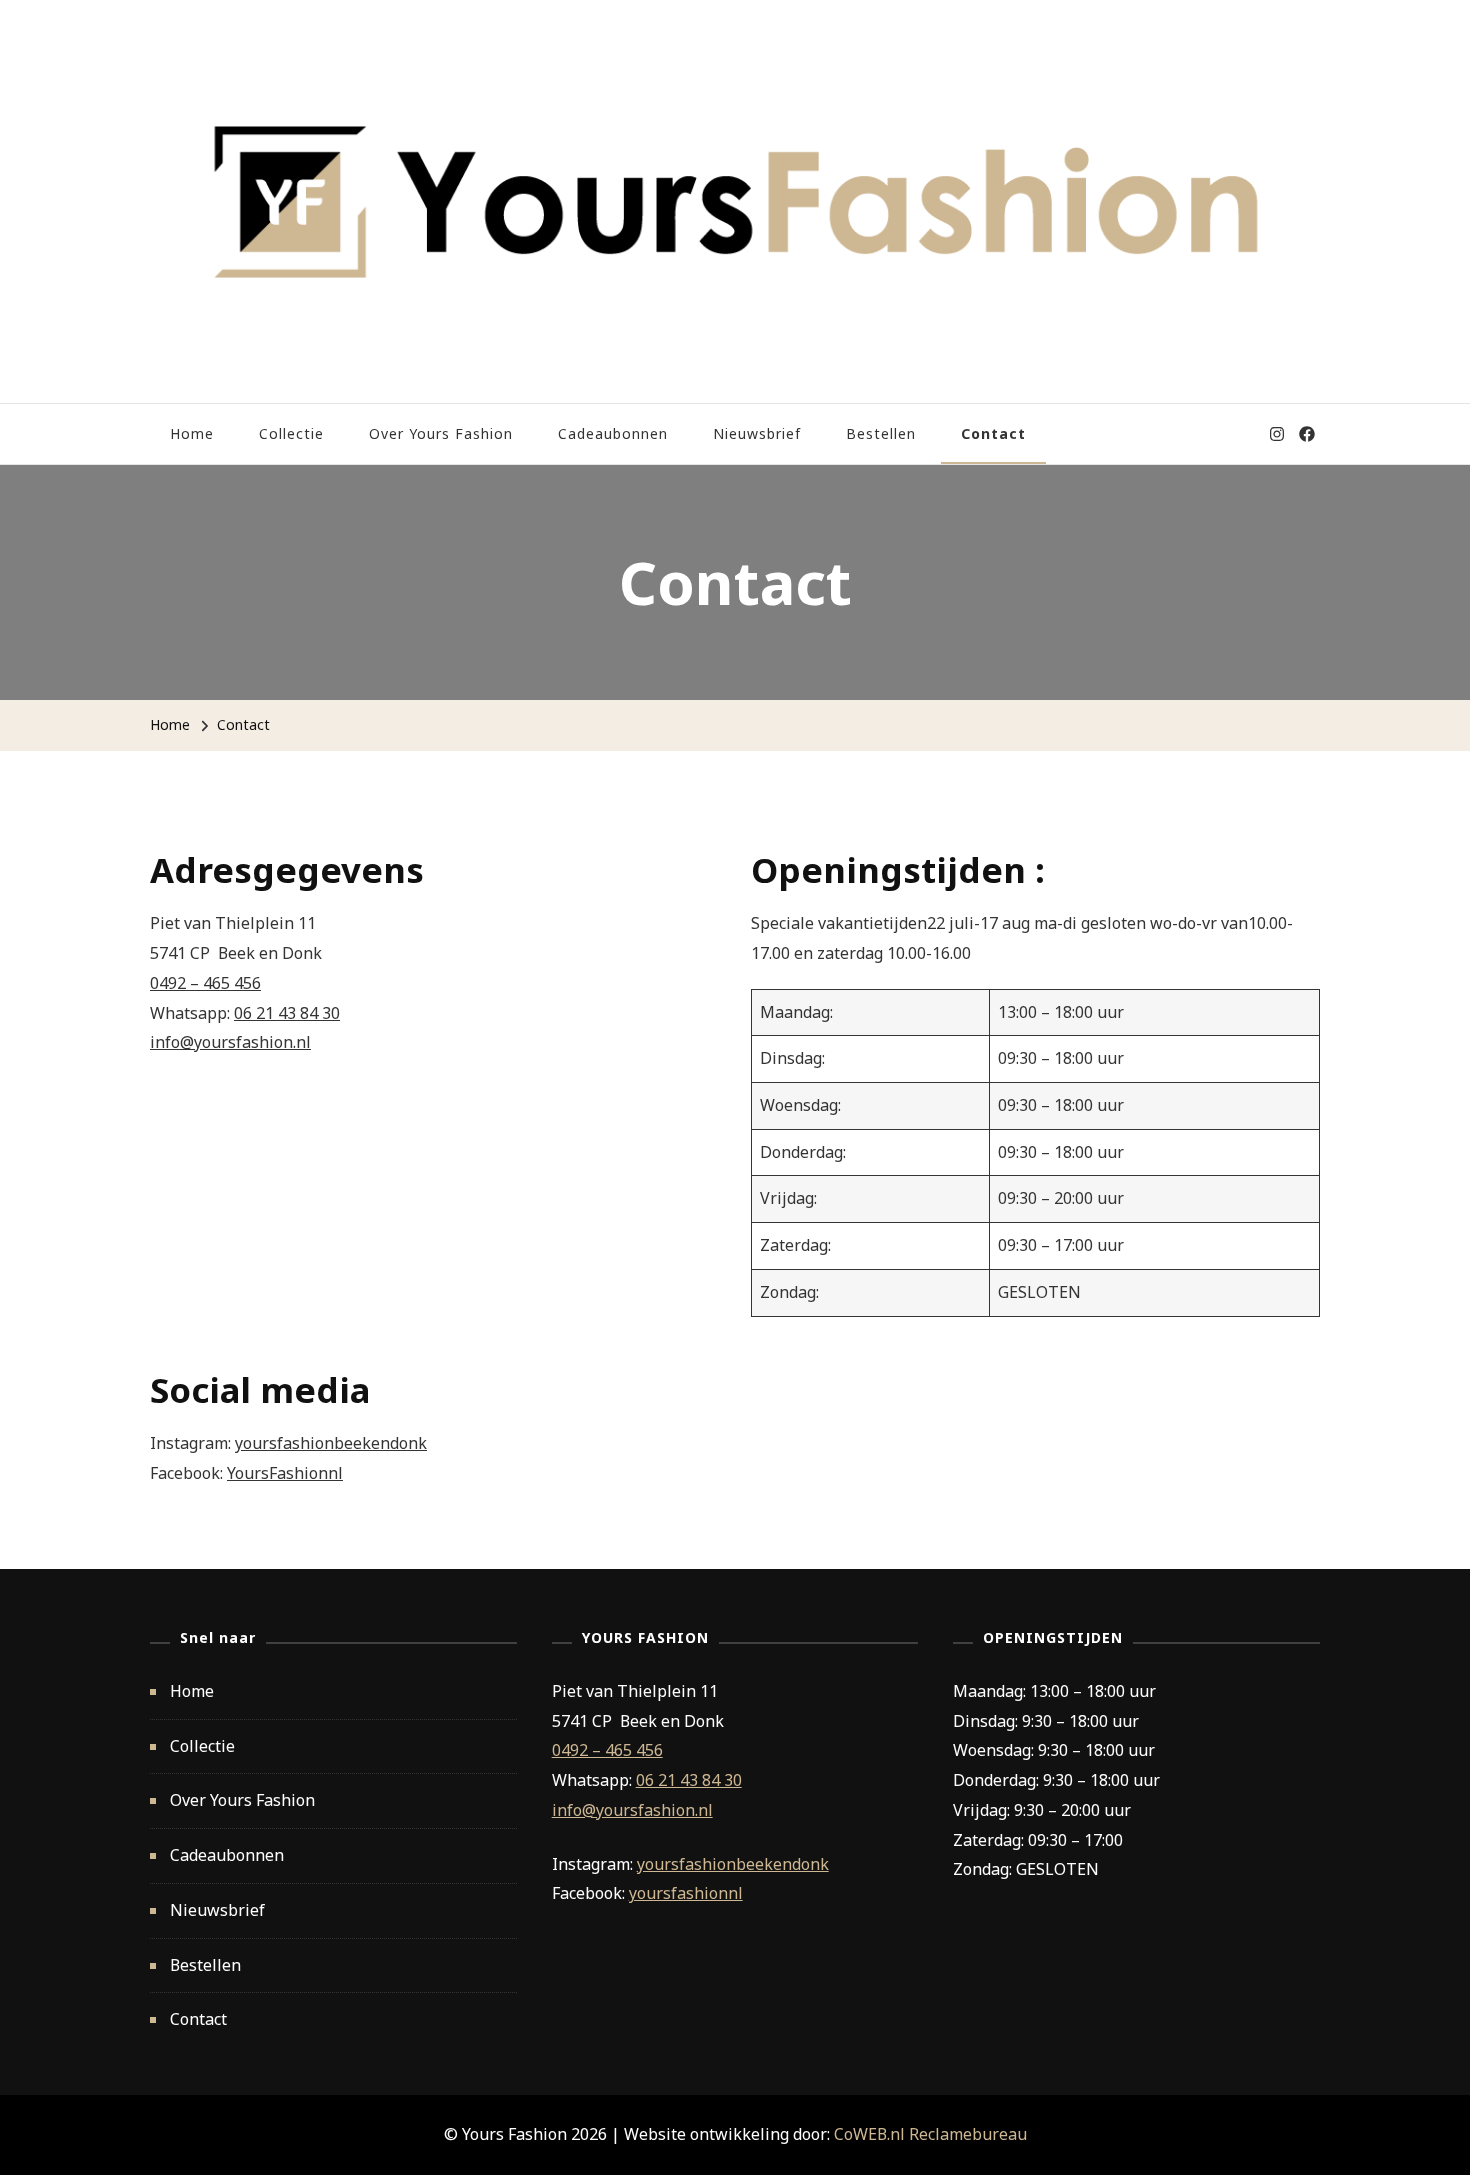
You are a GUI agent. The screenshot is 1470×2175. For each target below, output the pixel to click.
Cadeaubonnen (613, 433)
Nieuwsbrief (757, 433)
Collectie (291, 433)
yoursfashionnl (686, 1893)
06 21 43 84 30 (287, 1013)
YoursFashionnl (285, 1473)
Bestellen (881, 433)
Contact (993, 433)
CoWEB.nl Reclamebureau (930, 2134)
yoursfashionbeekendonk (331, 1443)
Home (192, 433)
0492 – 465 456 (205, 983)
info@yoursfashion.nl (230, 1042)
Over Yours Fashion (441, 433)
